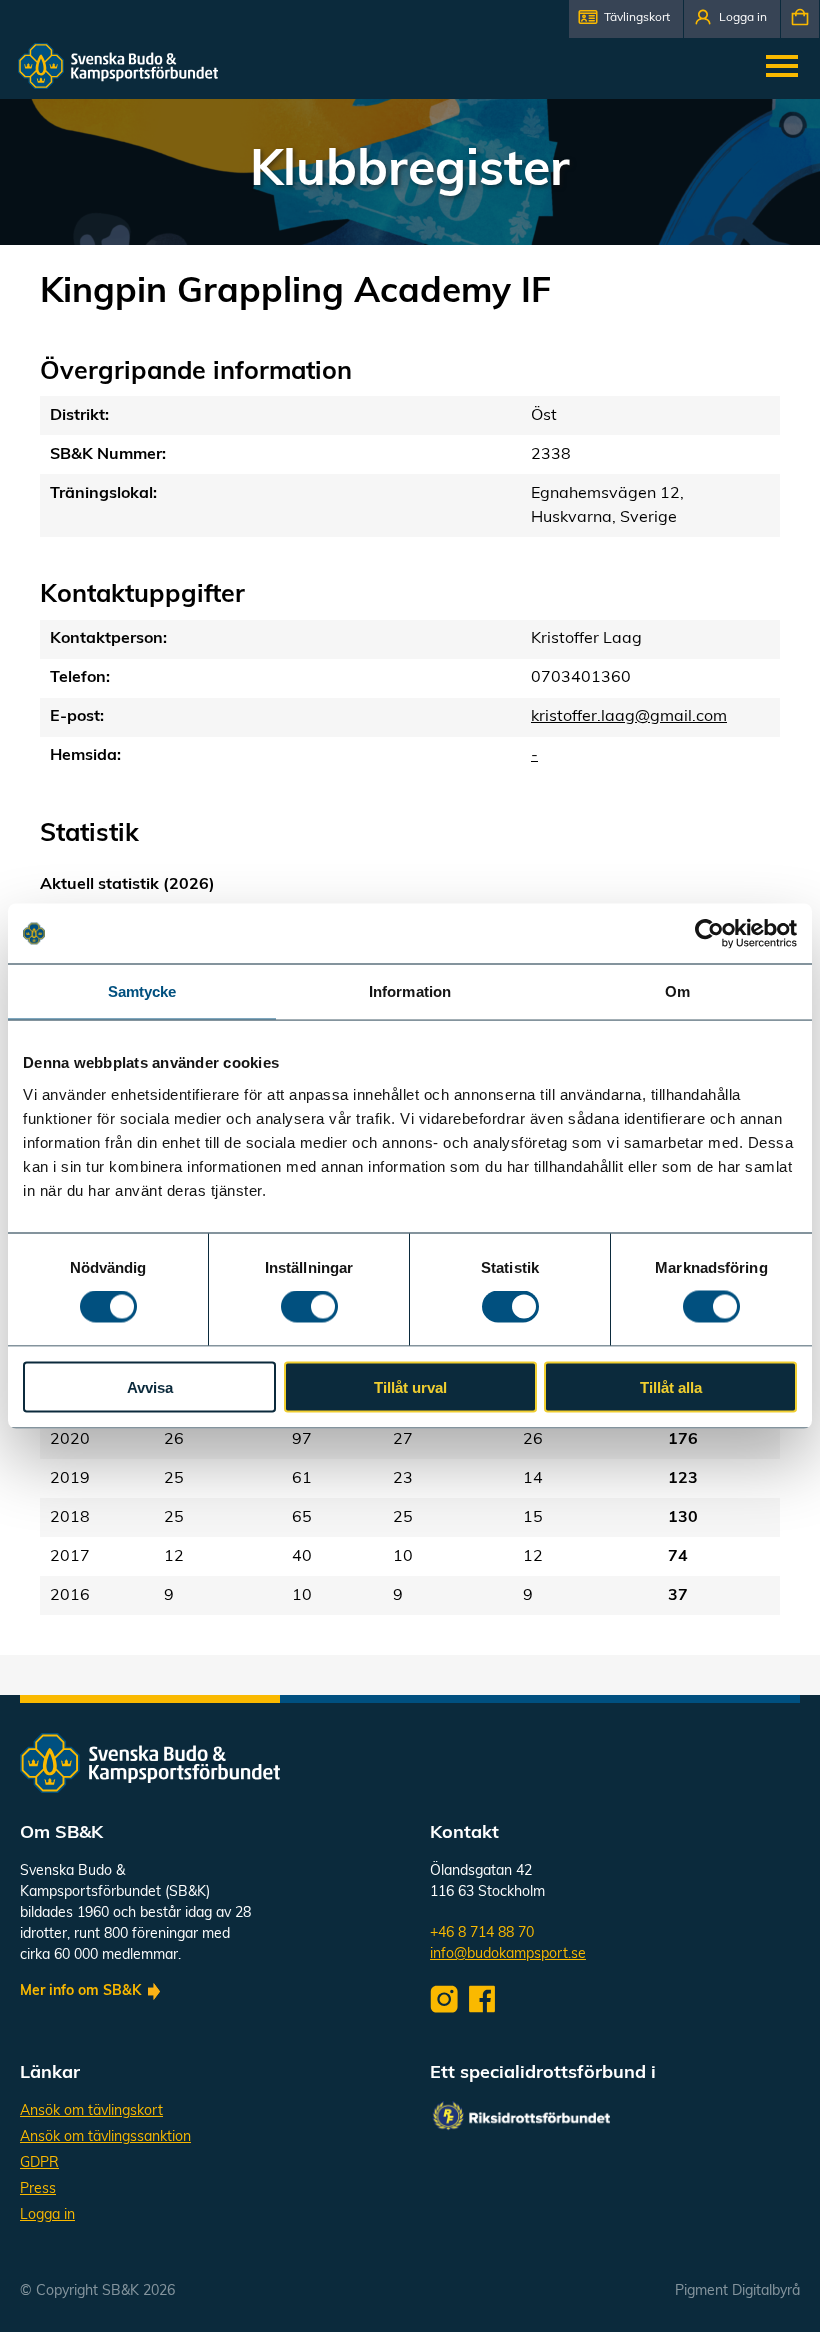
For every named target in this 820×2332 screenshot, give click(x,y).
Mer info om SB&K (80, 1991)
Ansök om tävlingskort (91, 2111)
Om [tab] (677, 991)
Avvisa (150, 1386)
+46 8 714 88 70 (482, 1933)
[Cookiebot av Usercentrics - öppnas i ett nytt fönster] (709, 934)
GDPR (39, 2163)
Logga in (47, 2215)
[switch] (309, 1307)
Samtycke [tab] (142, 991)
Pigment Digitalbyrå (737, 2291)
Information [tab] (410, 991)
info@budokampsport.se (508, 1954)
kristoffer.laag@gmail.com (629, 717)
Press (38, 2189)
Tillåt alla (671, 1386)
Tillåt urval (410, 1386)
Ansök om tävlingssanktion (105, 2137)
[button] (626, 19)
